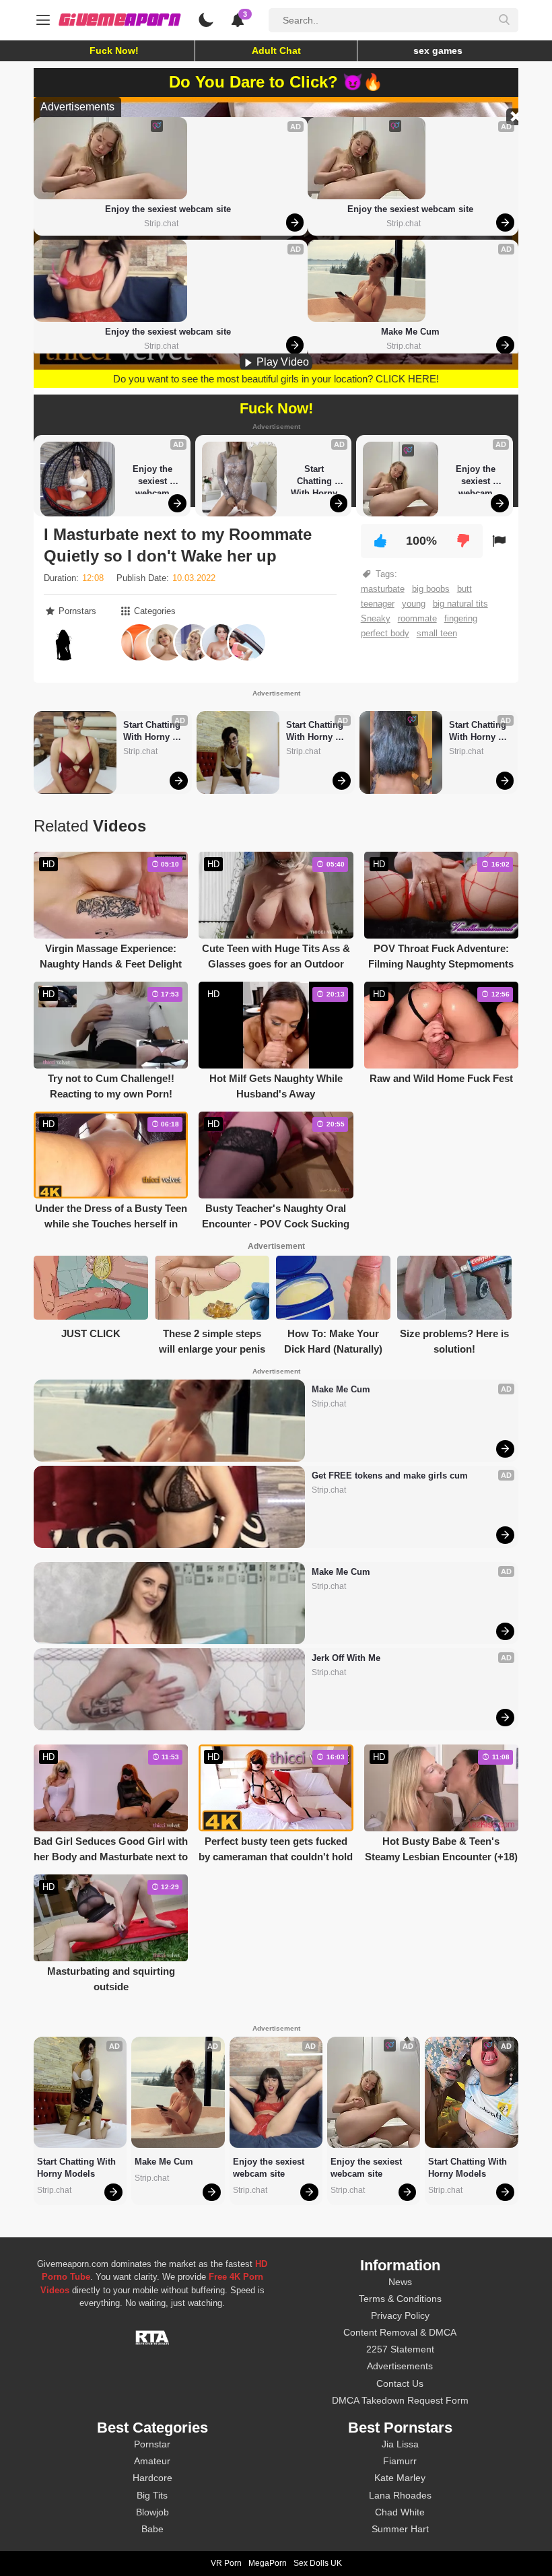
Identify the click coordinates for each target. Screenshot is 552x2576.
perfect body (385, 633)
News (400, 2282)
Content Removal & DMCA (400, 2332)
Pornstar (152, 2444)
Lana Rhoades (400, 2495)
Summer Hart (400, 2529)
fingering (461, 618)
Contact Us (400, 2383)
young (414, 604)
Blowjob (152, 2512)
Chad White (400, 2512)
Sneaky (376, 618)
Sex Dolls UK (318, 2563)
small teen (437, 633)
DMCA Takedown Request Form (400, 2400)
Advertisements (400, 2366)
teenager (378, 604)
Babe (152, 2529)
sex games (438, 50)
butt (464, 589)
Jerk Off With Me (346, 1658)
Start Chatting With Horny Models (315, 479)
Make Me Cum (410, 332)
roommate (417, 618)
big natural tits (460, 604)
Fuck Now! (114, 50)
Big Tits (152, 2495)
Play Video (281, 362)
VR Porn (226, 2563)
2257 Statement (400, 2349)
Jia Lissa (400, 2444)
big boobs (431, 589)
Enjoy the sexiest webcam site (168, 209)
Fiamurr (400, 2461)
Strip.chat (161, 224)
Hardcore (152, 2478)
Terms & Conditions (400, 2299)
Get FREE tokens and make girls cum (390, 1476)
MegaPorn (268, 2563)
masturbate (383, 589)
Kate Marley (400, 2478)
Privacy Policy (400, 2315)
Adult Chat (276, 50)
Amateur (152, 2461)
